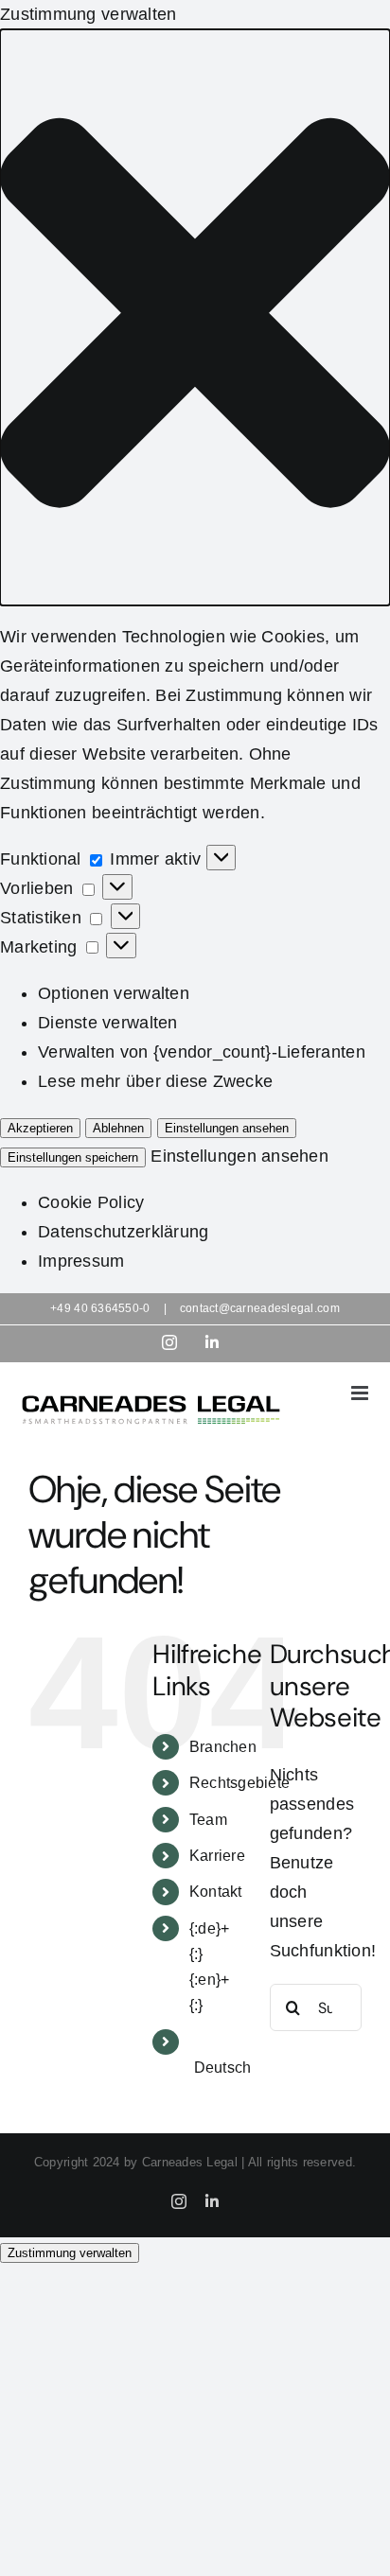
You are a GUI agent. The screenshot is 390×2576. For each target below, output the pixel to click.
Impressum (81, 1261)
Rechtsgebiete (240, 1783)
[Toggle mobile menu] (361, 1393)
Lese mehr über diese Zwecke (155, 1081)
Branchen (223, 1747)
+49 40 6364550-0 (100, 1308)
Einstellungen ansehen (227, 1128)
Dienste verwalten (108, 1023)
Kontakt (216, 1892)
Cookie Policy (91, 1202)
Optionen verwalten (114, 993)
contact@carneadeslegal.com (260, 1308)
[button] (195, 317)
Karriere (217, 1856)
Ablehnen (118, 1128)
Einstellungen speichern (73, 1157)
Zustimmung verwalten (70, 2253)
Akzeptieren (40, 1128)
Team (208, 1820)
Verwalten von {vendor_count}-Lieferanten (202, 1052)
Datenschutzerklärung (123, 1232)
